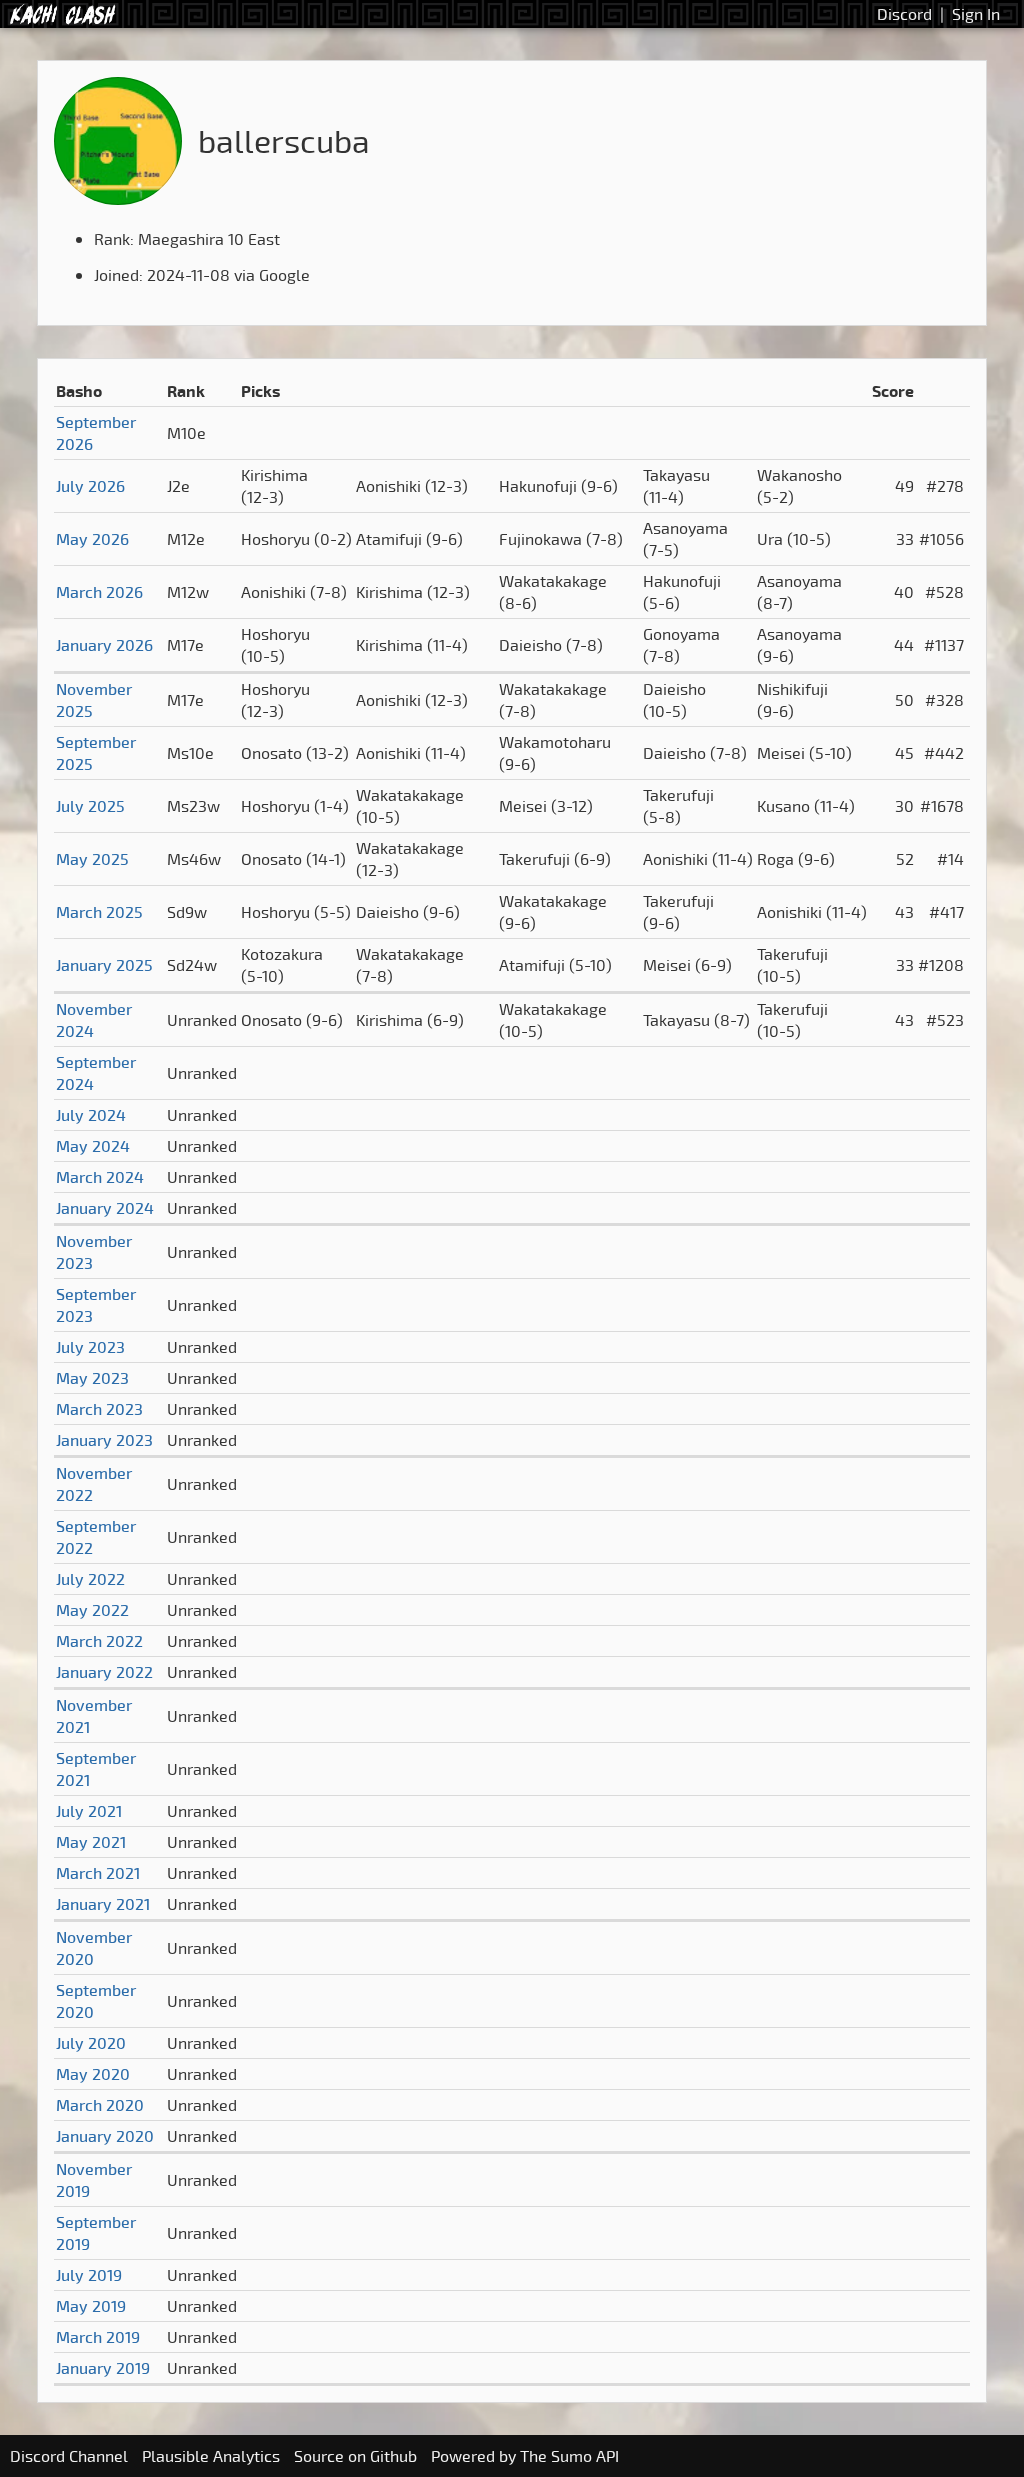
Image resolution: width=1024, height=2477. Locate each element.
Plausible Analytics (211, 2456)
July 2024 (91, 1115)
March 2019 (98, 2337)
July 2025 (90, 806)
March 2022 (99, 1641)
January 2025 (104, 965)
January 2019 (103, 2368)
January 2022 (104, 1672)
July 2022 (90, 1579)
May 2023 (92, 1378)
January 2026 (104, 645)
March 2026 (99, 592)
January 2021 (103, 1904)
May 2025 (92, 859)
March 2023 (99, 1409)
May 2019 (91, 2306)
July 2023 (90, 1347)
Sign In (976, 14)
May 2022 (92, 1610)
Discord (904, 14)
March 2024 (100, 1177)
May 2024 (93, 1146)
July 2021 (89, 1811)
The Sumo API (569, 2456)
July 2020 (91, 2043)
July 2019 (89, 2275)
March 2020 (100, 2105)
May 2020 (93, 2074)
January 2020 (105, 2136)
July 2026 (90, 486)
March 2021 (98, 1873)
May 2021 (91, 1842)
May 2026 (92, 539)
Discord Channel (69, 2456)
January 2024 (105, 1208)
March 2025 (99, 912)
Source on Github (355, 2456)
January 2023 (104, 1440)
